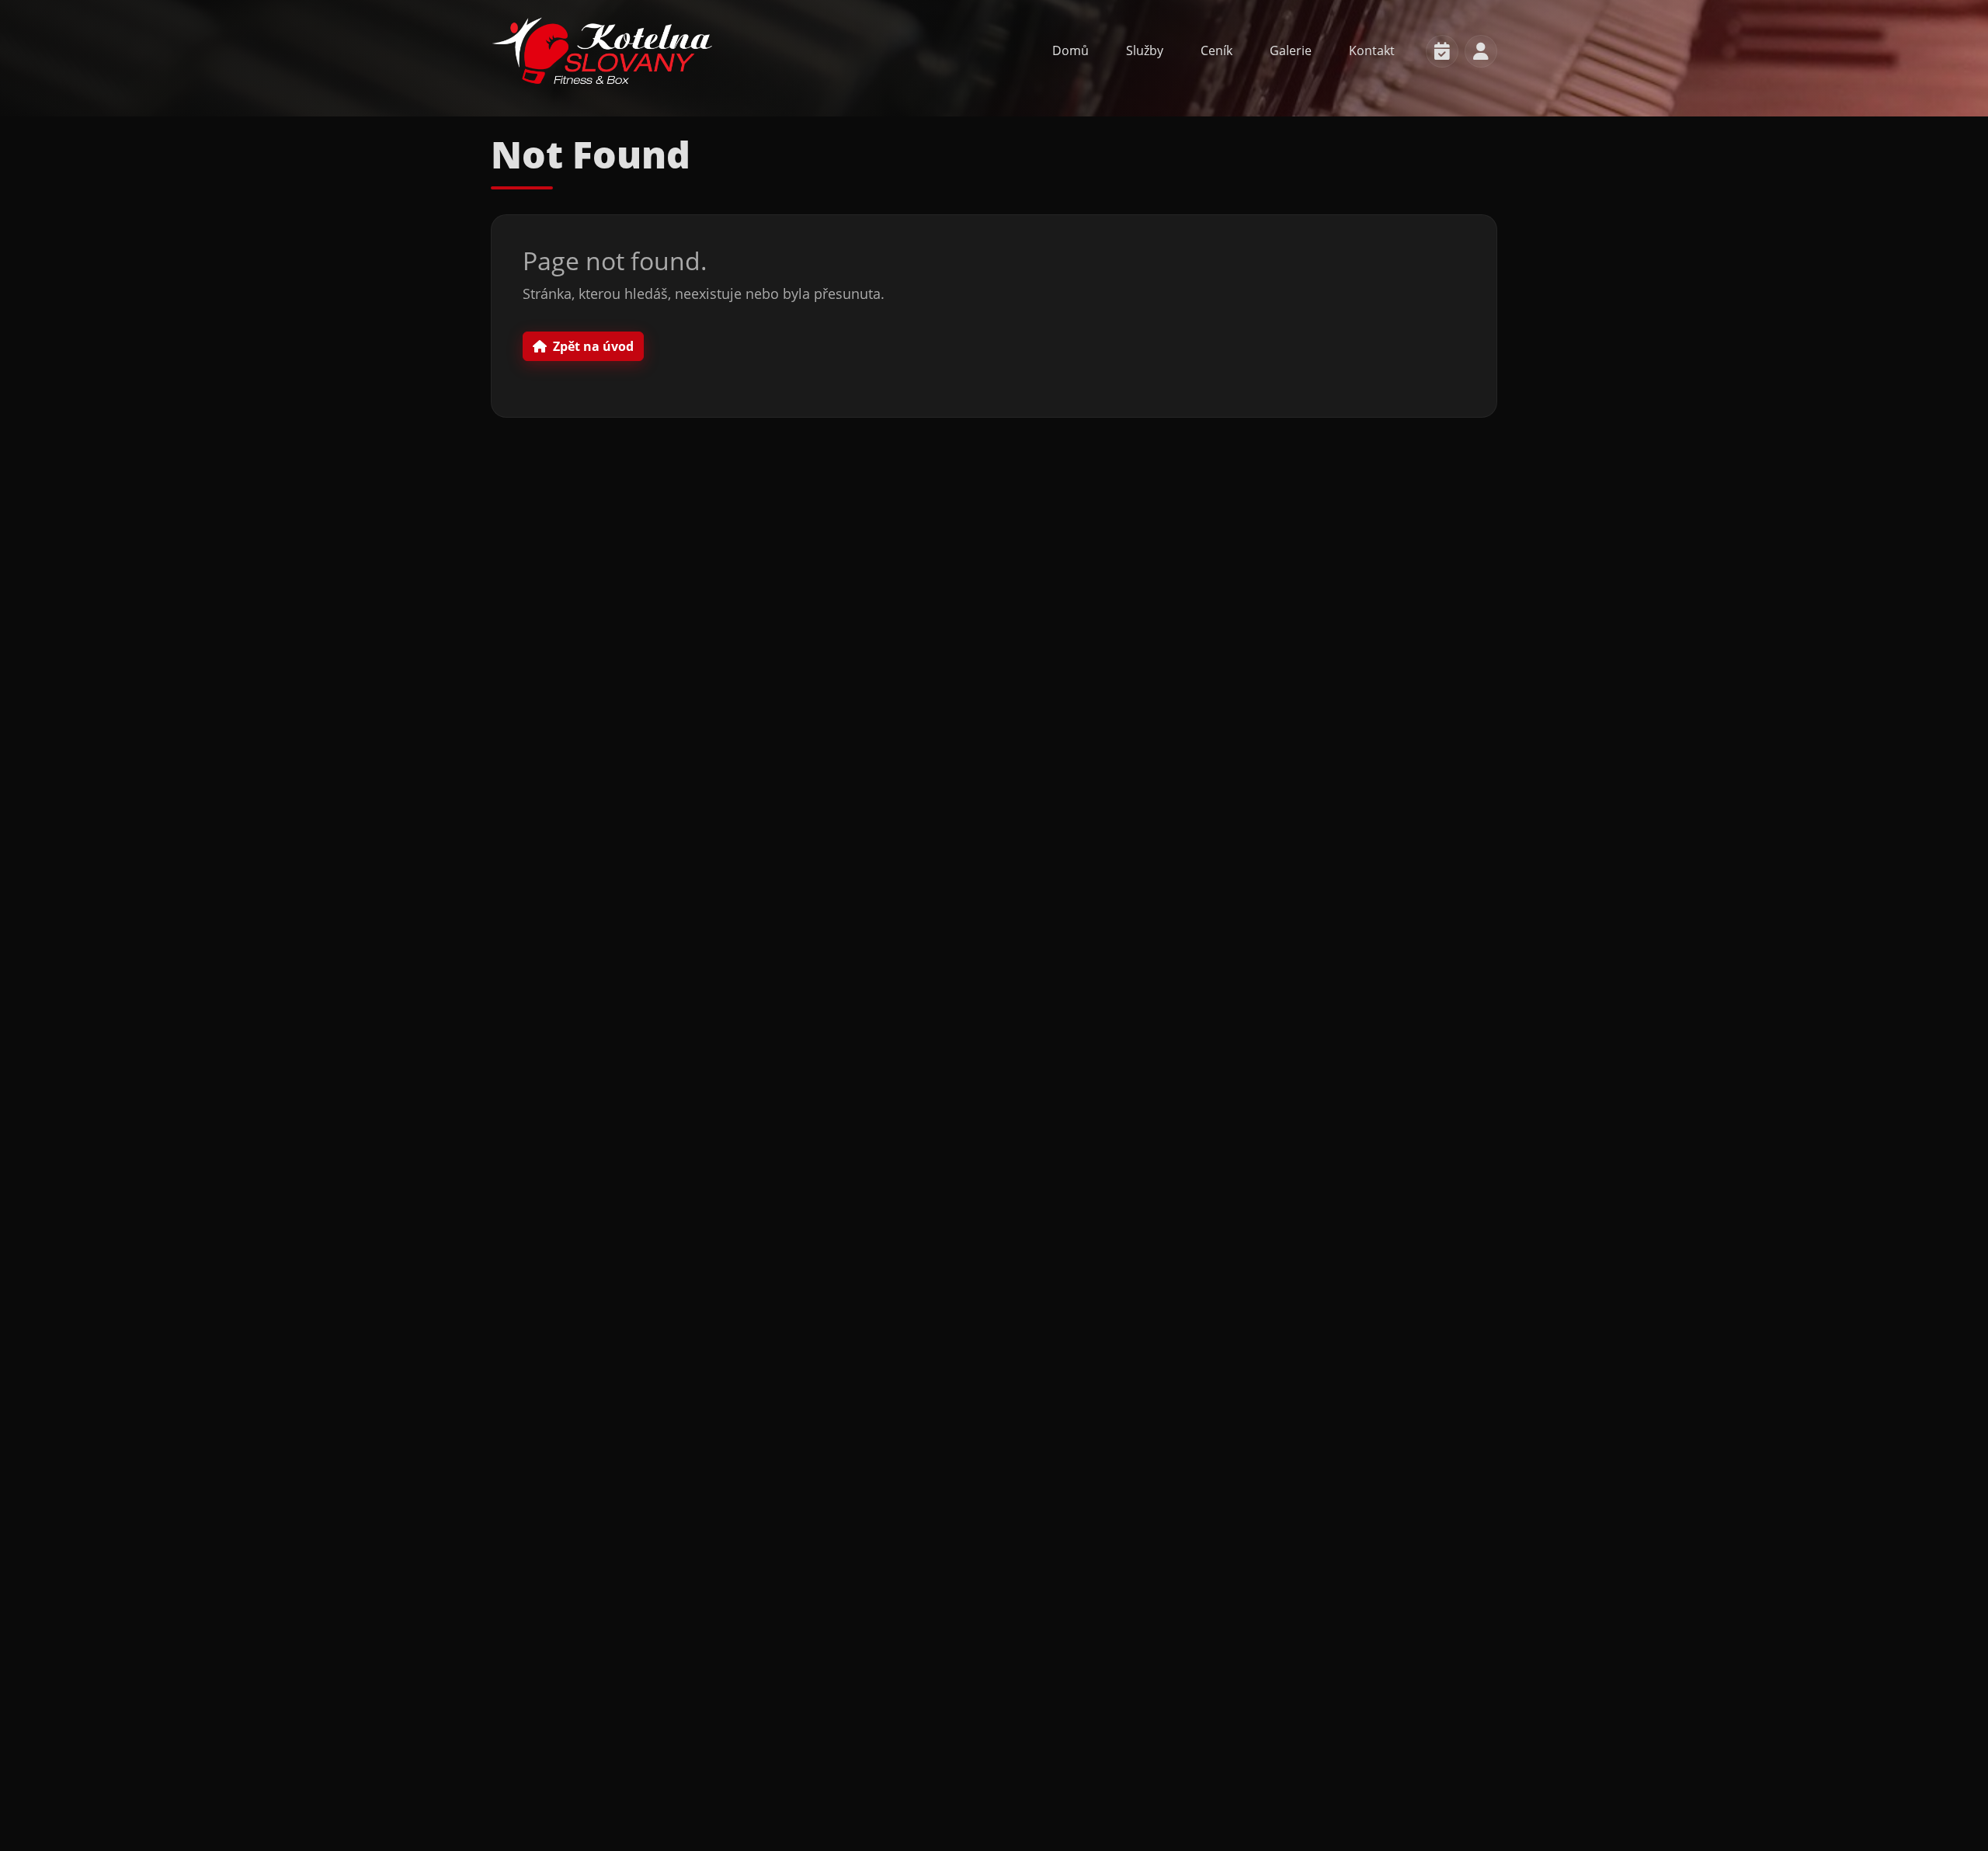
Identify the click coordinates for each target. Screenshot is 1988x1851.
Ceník (1216, 50)
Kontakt (1372, 50)
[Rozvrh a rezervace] (1442, 51)
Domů (1070, 50)
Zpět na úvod (593, 346)
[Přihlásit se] (1481, 51)
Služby (1145, 50)
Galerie (1291, 50)
